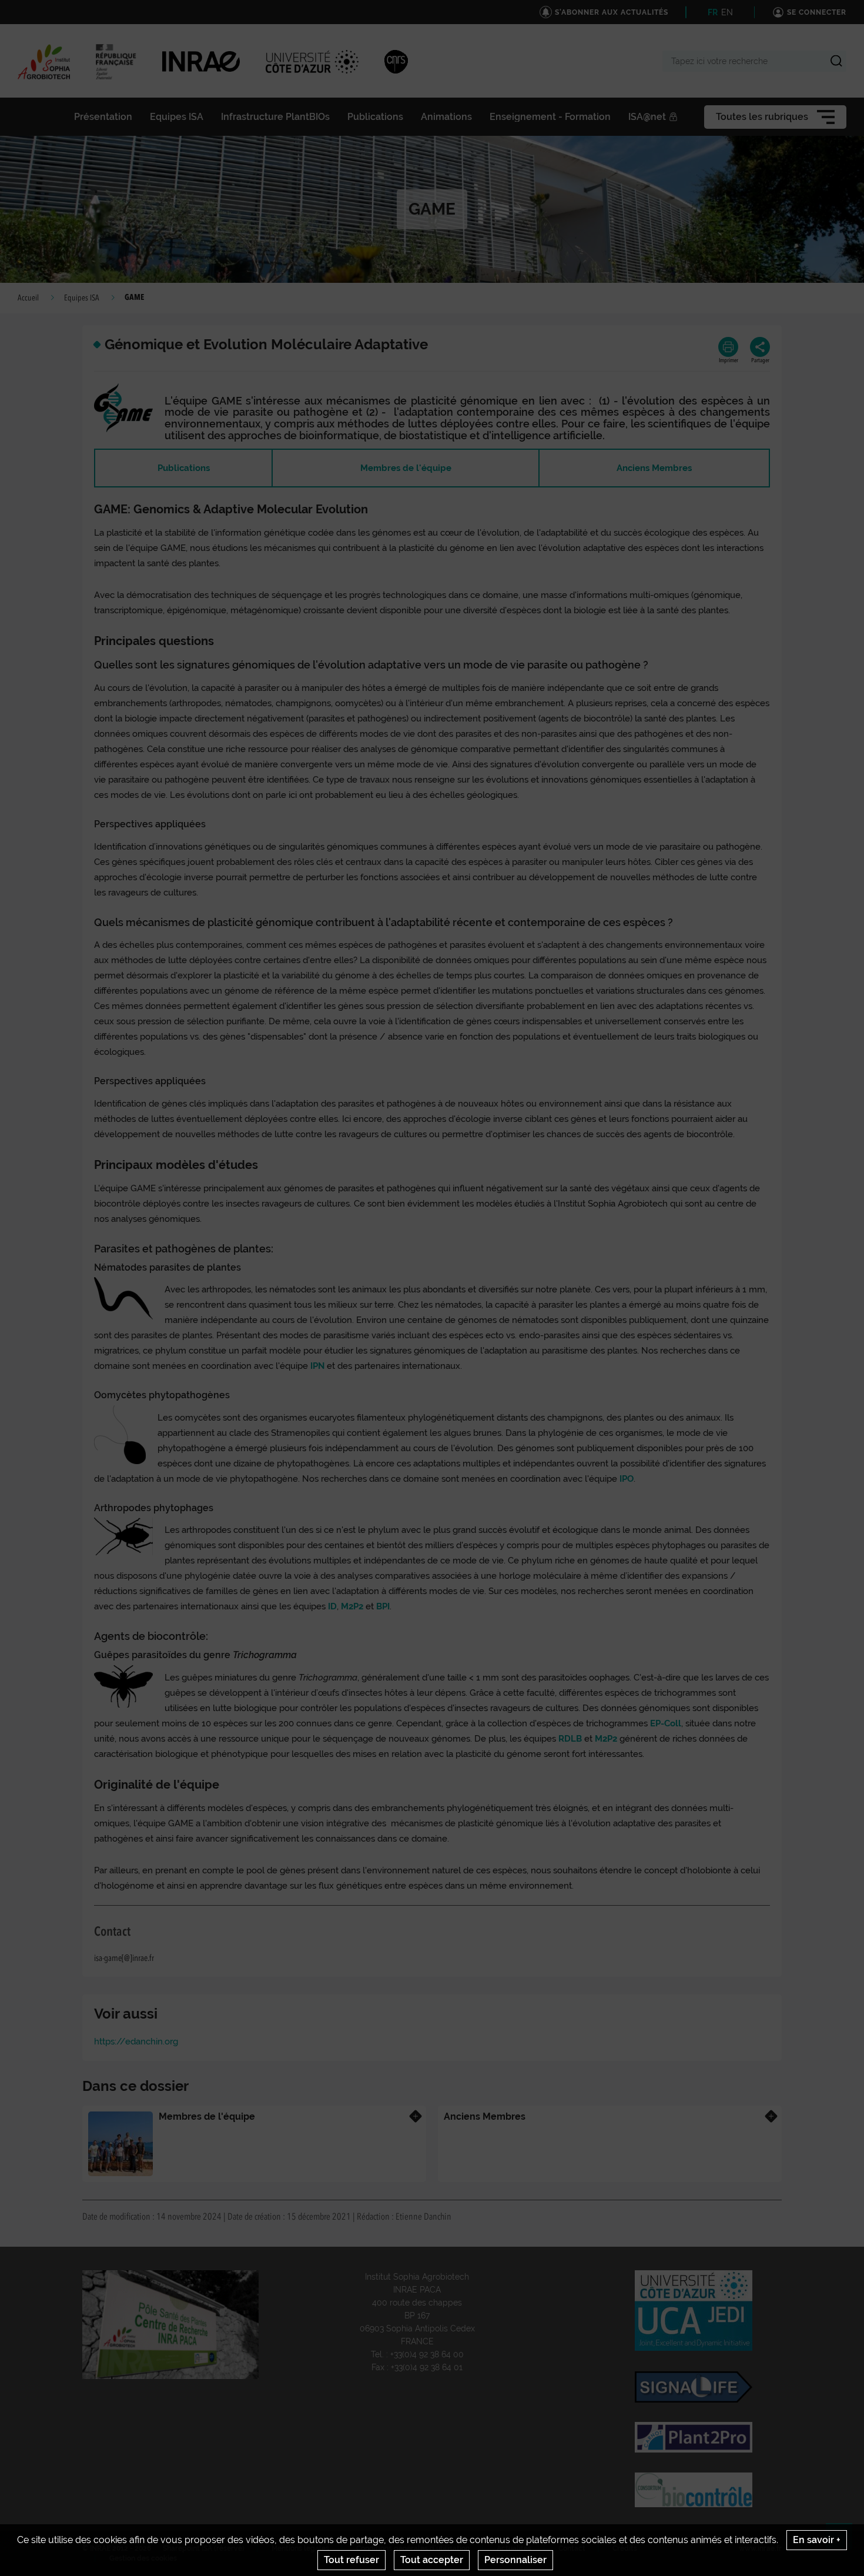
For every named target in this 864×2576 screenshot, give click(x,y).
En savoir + (817, 2540)
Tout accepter (432, 2560)
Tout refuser (351, 2560)
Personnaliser (515, 2560)
